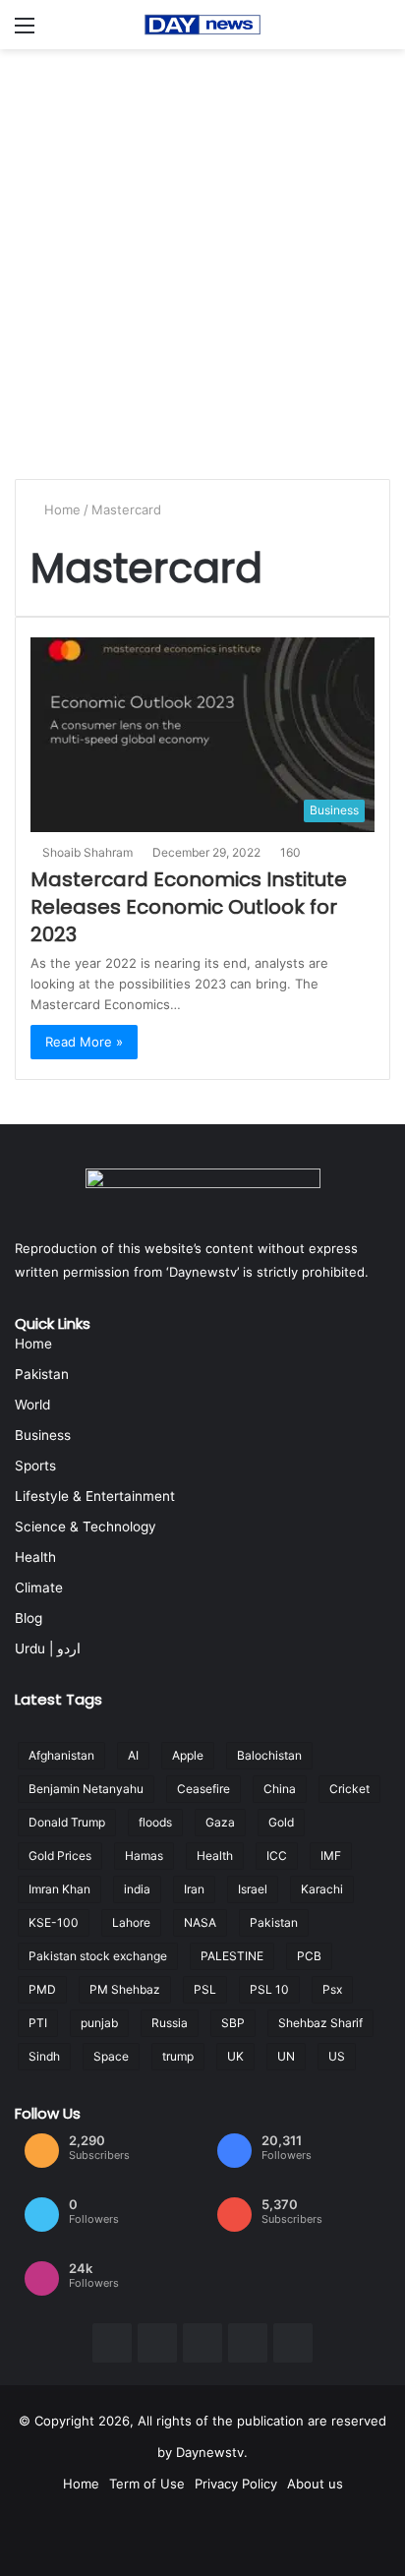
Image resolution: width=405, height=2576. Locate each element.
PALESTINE (232, 1956)
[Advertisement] (202, 262)
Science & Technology (86, 1527)
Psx (332, 1989)
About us (315, 2484)
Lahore (131, 1922)
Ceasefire (203, 1789)
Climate (39, 1588)
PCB (309, 1956)
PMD (42, 1989)
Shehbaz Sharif (320, 2023)
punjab (99, 2023)
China (280, 1789)
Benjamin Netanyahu (86, 1789)
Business (43, 1435)
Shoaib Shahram (87, 852)
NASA (200, 1922)
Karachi (322, 1889)
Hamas (144, 1856)
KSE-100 (54, 1922)
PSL (205, 1989)
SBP (233, 2023)
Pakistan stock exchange (98, 1956)
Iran (194, 1889)
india (137, 1889)
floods (155, 1822)
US (337, 2056)
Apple (188, 1755)
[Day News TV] (202, 25)
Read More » (84, 1042)
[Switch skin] (380, 32)
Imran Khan (59, 1889)
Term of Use (147, 2484)
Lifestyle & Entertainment (95, 1496)
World (32, 1405)
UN (286, 2056)
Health (35, 1557)
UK (235, 2056)
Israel (253, 1889)
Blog (29, 1618)
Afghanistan (61, 1755)
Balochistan (269, 1755)
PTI (38, 2023)
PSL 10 (269, 1989)
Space (111, 2056)
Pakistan (42, 1374)
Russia (170, 2023)
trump (178, 2056)
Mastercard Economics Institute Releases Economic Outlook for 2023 (189, 907)
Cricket (349, 1789)
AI (133, 1755)
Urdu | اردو (48, 1648)
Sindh (44, 2056)
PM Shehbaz (125, 1989)
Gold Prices (60, 1856)
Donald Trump (67, 1822)
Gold (281, 1822)
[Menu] (25, 32)
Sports (35, 1466)
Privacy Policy (236, 2484)
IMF (331, 1856)
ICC (277, 1856)
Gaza (220, 1822)
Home (60, 509)
